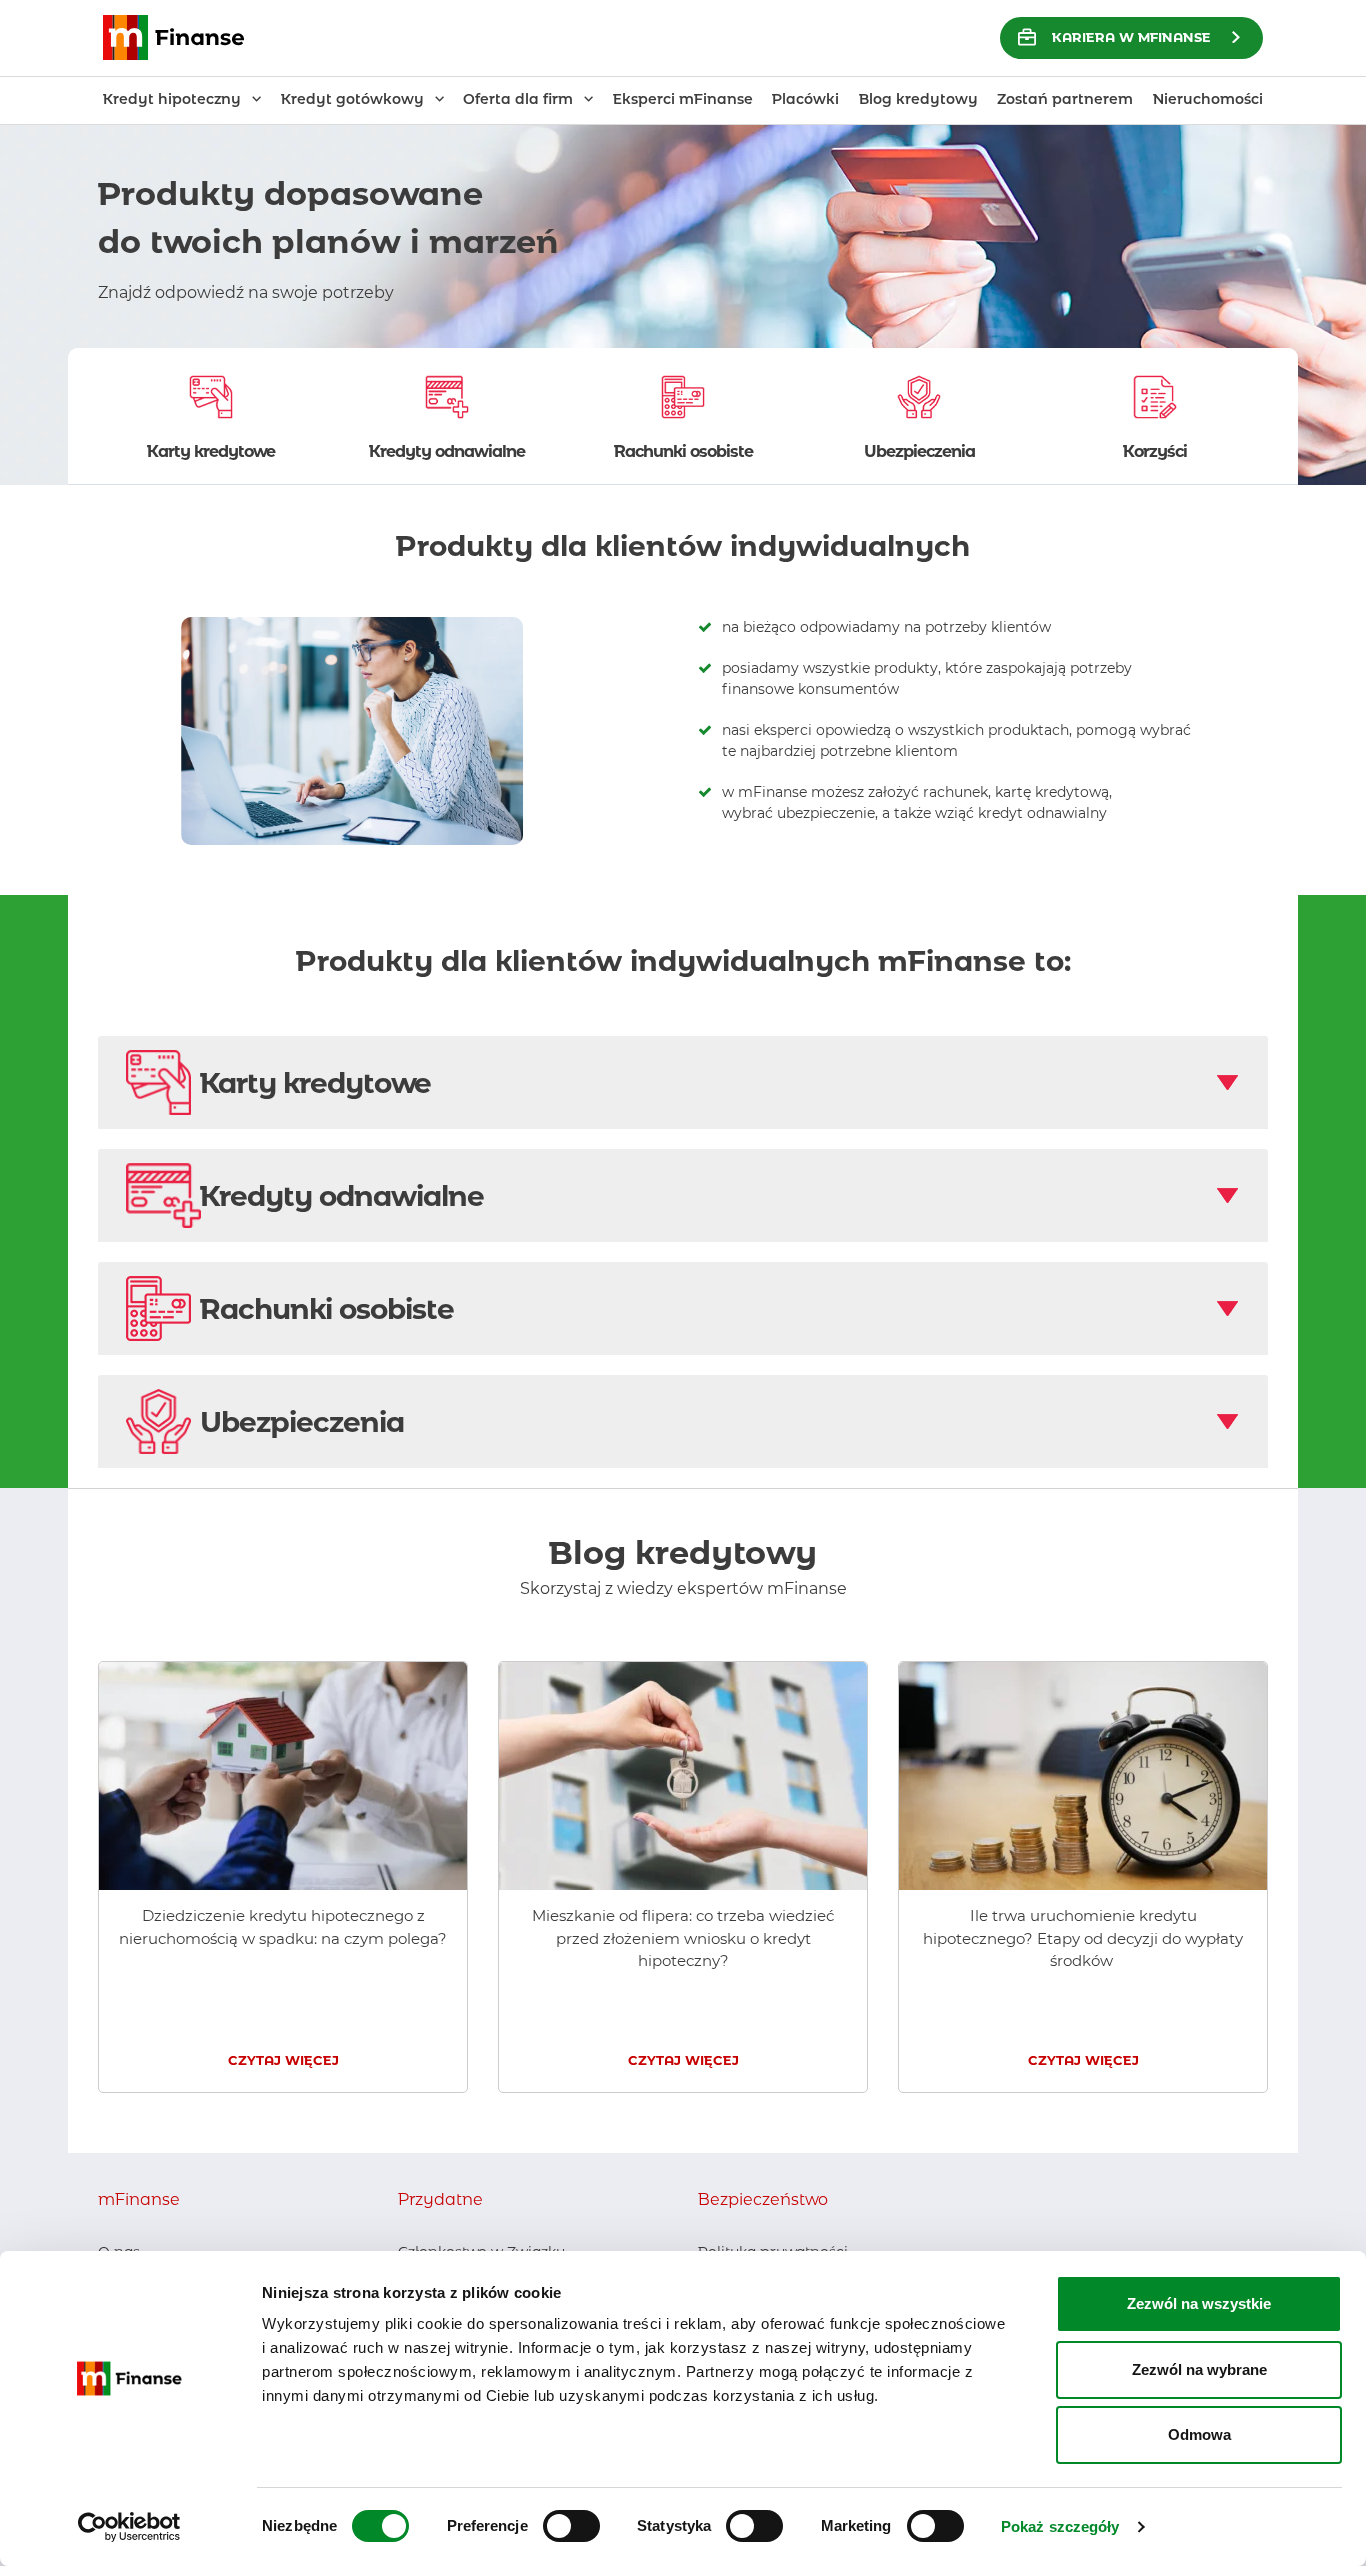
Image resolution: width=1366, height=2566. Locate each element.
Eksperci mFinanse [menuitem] (683, 99)
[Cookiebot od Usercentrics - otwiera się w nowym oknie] (129, 2527)
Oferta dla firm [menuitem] (518, 99)
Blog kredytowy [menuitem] (918, 99)
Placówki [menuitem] (805, 99)
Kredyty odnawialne (342, 1196)
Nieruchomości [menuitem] (1208, 99)
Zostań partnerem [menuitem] (1065, 99)
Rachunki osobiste (327, 1309)
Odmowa (1199, 2434)
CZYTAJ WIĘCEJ (283, 2060)
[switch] (571, 2526)
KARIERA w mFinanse (1131, 37)
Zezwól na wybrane (1199, 2369)
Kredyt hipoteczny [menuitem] (172, 99)
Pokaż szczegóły (1060, 2526)
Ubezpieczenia (302, 1422)
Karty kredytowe (315, 1083)
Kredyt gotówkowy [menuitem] (352, 99)
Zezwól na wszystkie (1199, 2303)
